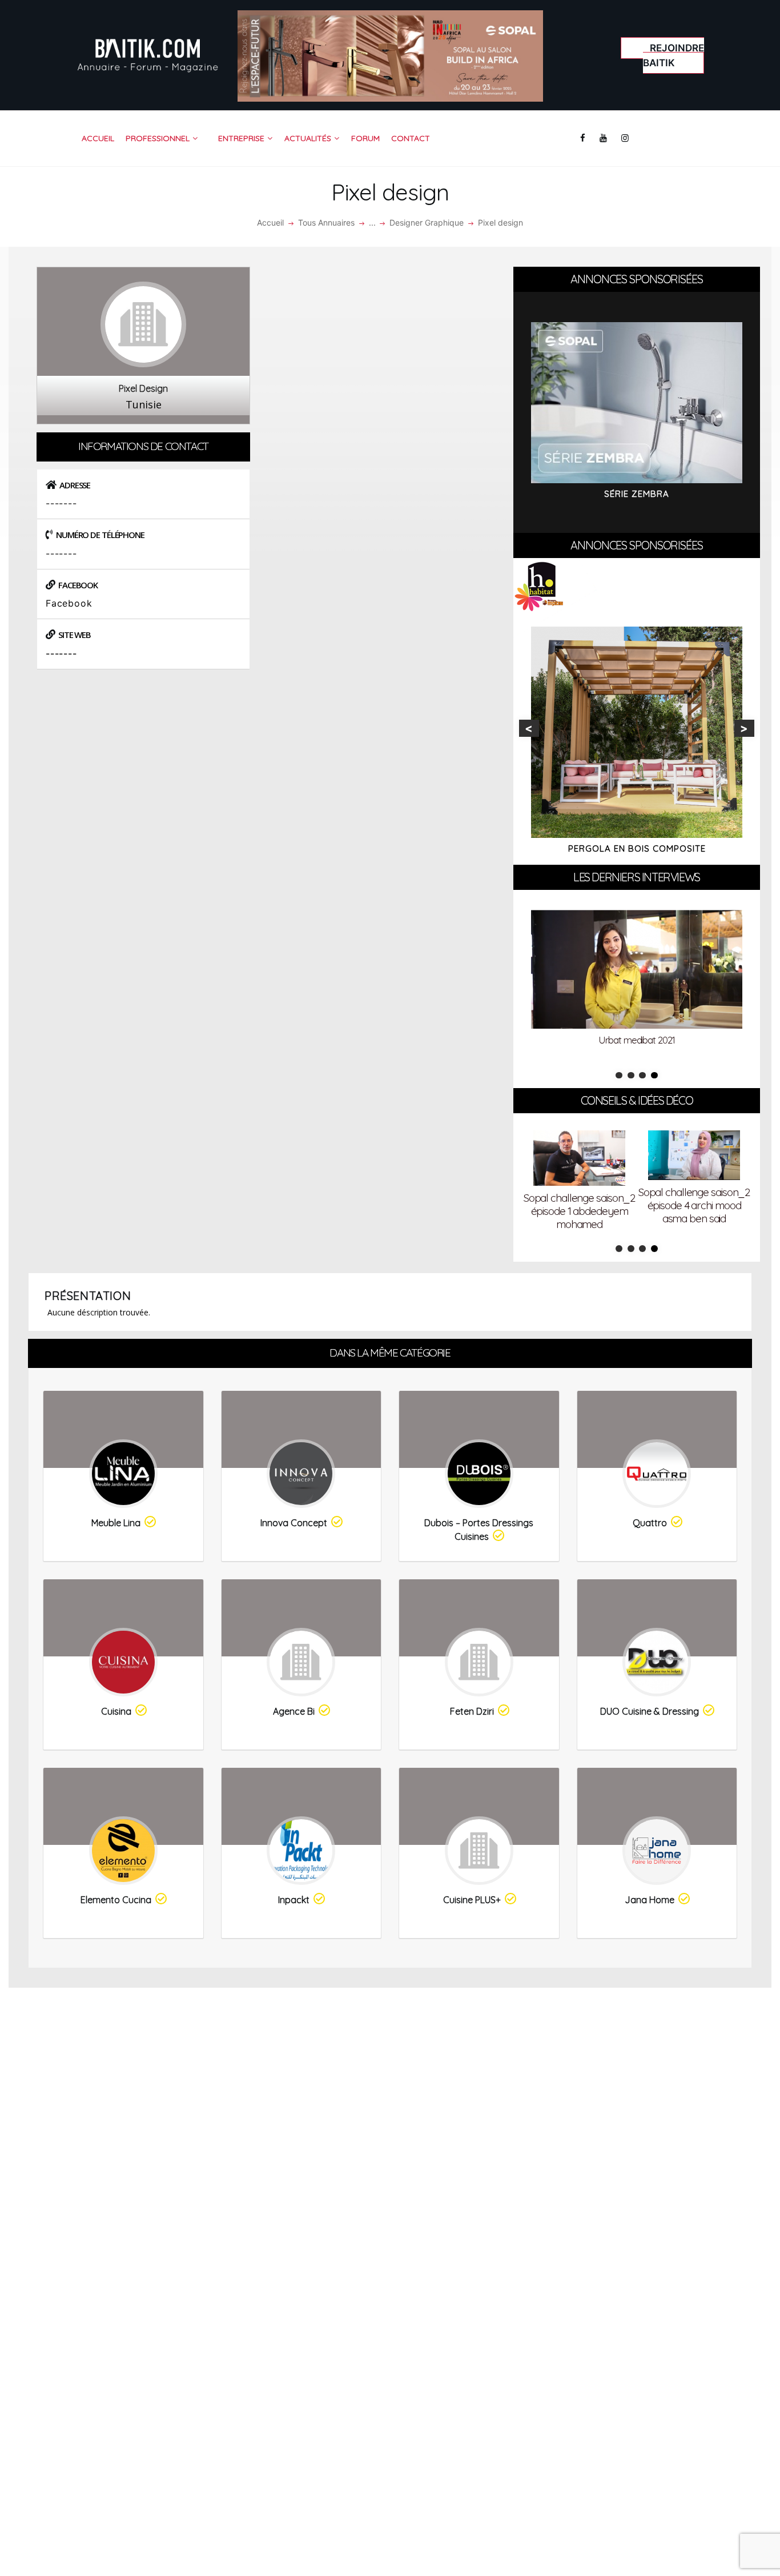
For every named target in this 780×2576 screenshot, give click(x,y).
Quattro (650, 1523)
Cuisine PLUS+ (472, 1900)
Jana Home (650, 1900)
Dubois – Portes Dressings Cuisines (479, 1530)
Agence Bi (294, 1711)
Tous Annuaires (326, 222)
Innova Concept (294, 1523)
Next (744, 728)
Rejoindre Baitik (674, 55)
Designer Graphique (427, 222)
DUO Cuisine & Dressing (650, 1711)
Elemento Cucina (116, 1900)
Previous (529, 728)
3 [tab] (642, 1076)
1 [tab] (619, 1076)
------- (61, 653)
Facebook (69, 603)
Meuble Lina (116, 1523)
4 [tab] (654, 1076)
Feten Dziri (472, 1711)
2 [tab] (631, 1076)
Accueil (270, 222)
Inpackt (294, 1900)
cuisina (116, 1711)
